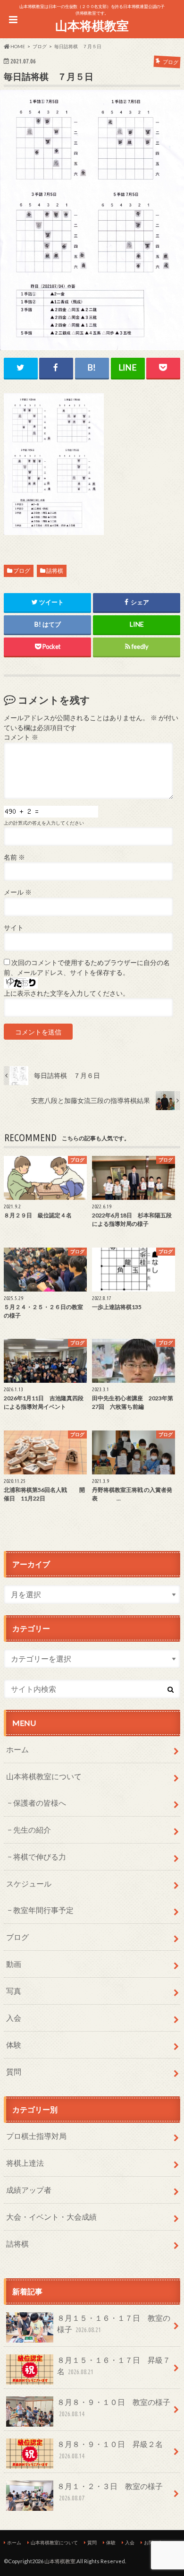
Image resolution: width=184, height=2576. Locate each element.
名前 (14, 857)
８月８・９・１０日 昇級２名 (110, 2450)
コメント (21, 737)
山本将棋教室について (44, 1776)
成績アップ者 (29, 2190)
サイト (14, 928)
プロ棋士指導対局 (36, 2136)
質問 (14, 2072)
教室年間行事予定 (43, 1910)
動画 (14, 1964)
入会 (14, 2018)
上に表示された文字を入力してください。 (67, 993)
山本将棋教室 (92, 26)
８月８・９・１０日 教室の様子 (114, 2408)
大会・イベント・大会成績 (51, 2217)
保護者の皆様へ (40, 1803)
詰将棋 (55, 571)
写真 (14, 1991)
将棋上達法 (25, 2163)
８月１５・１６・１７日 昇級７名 (114, 2365)
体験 (14, 2045)
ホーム (17, 1749)
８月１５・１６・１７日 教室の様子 (114, 2323)
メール (18, 892)
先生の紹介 (32, 1830)
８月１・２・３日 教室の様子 (110, 2492)
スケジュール (29, 1883)
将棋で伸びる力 (40, 1857)
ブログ (22, 571)
